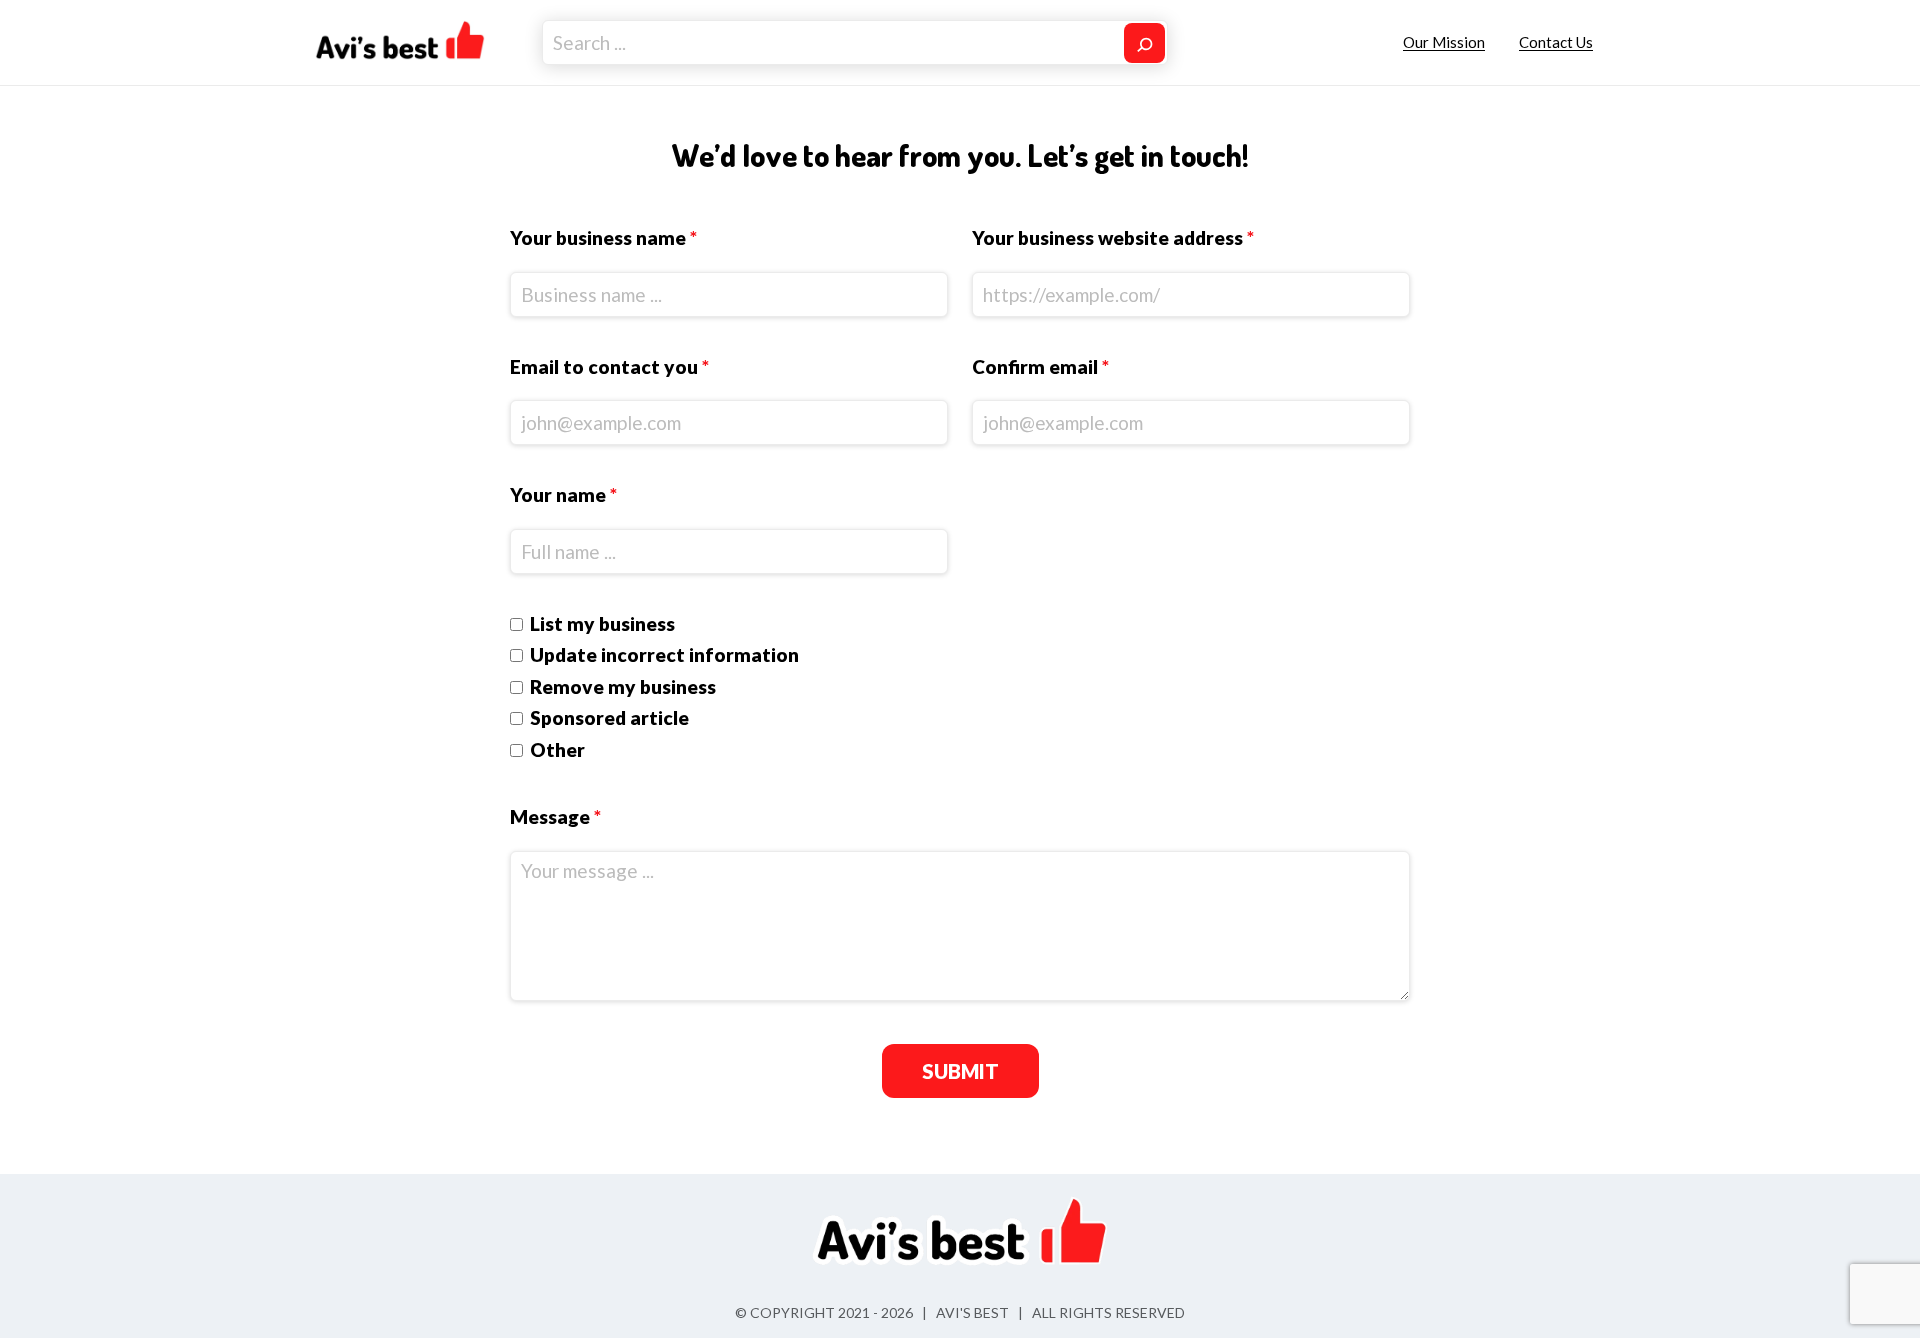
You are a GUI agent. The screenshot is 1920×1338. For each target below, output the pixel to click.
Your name (563, 494)
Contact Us (1556, 42)
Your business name (603, 237)
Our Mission (1444, 42)
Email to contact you (609, 366)
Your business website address (1113, 237)
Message (555, 816)
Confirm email (1040, 366)
